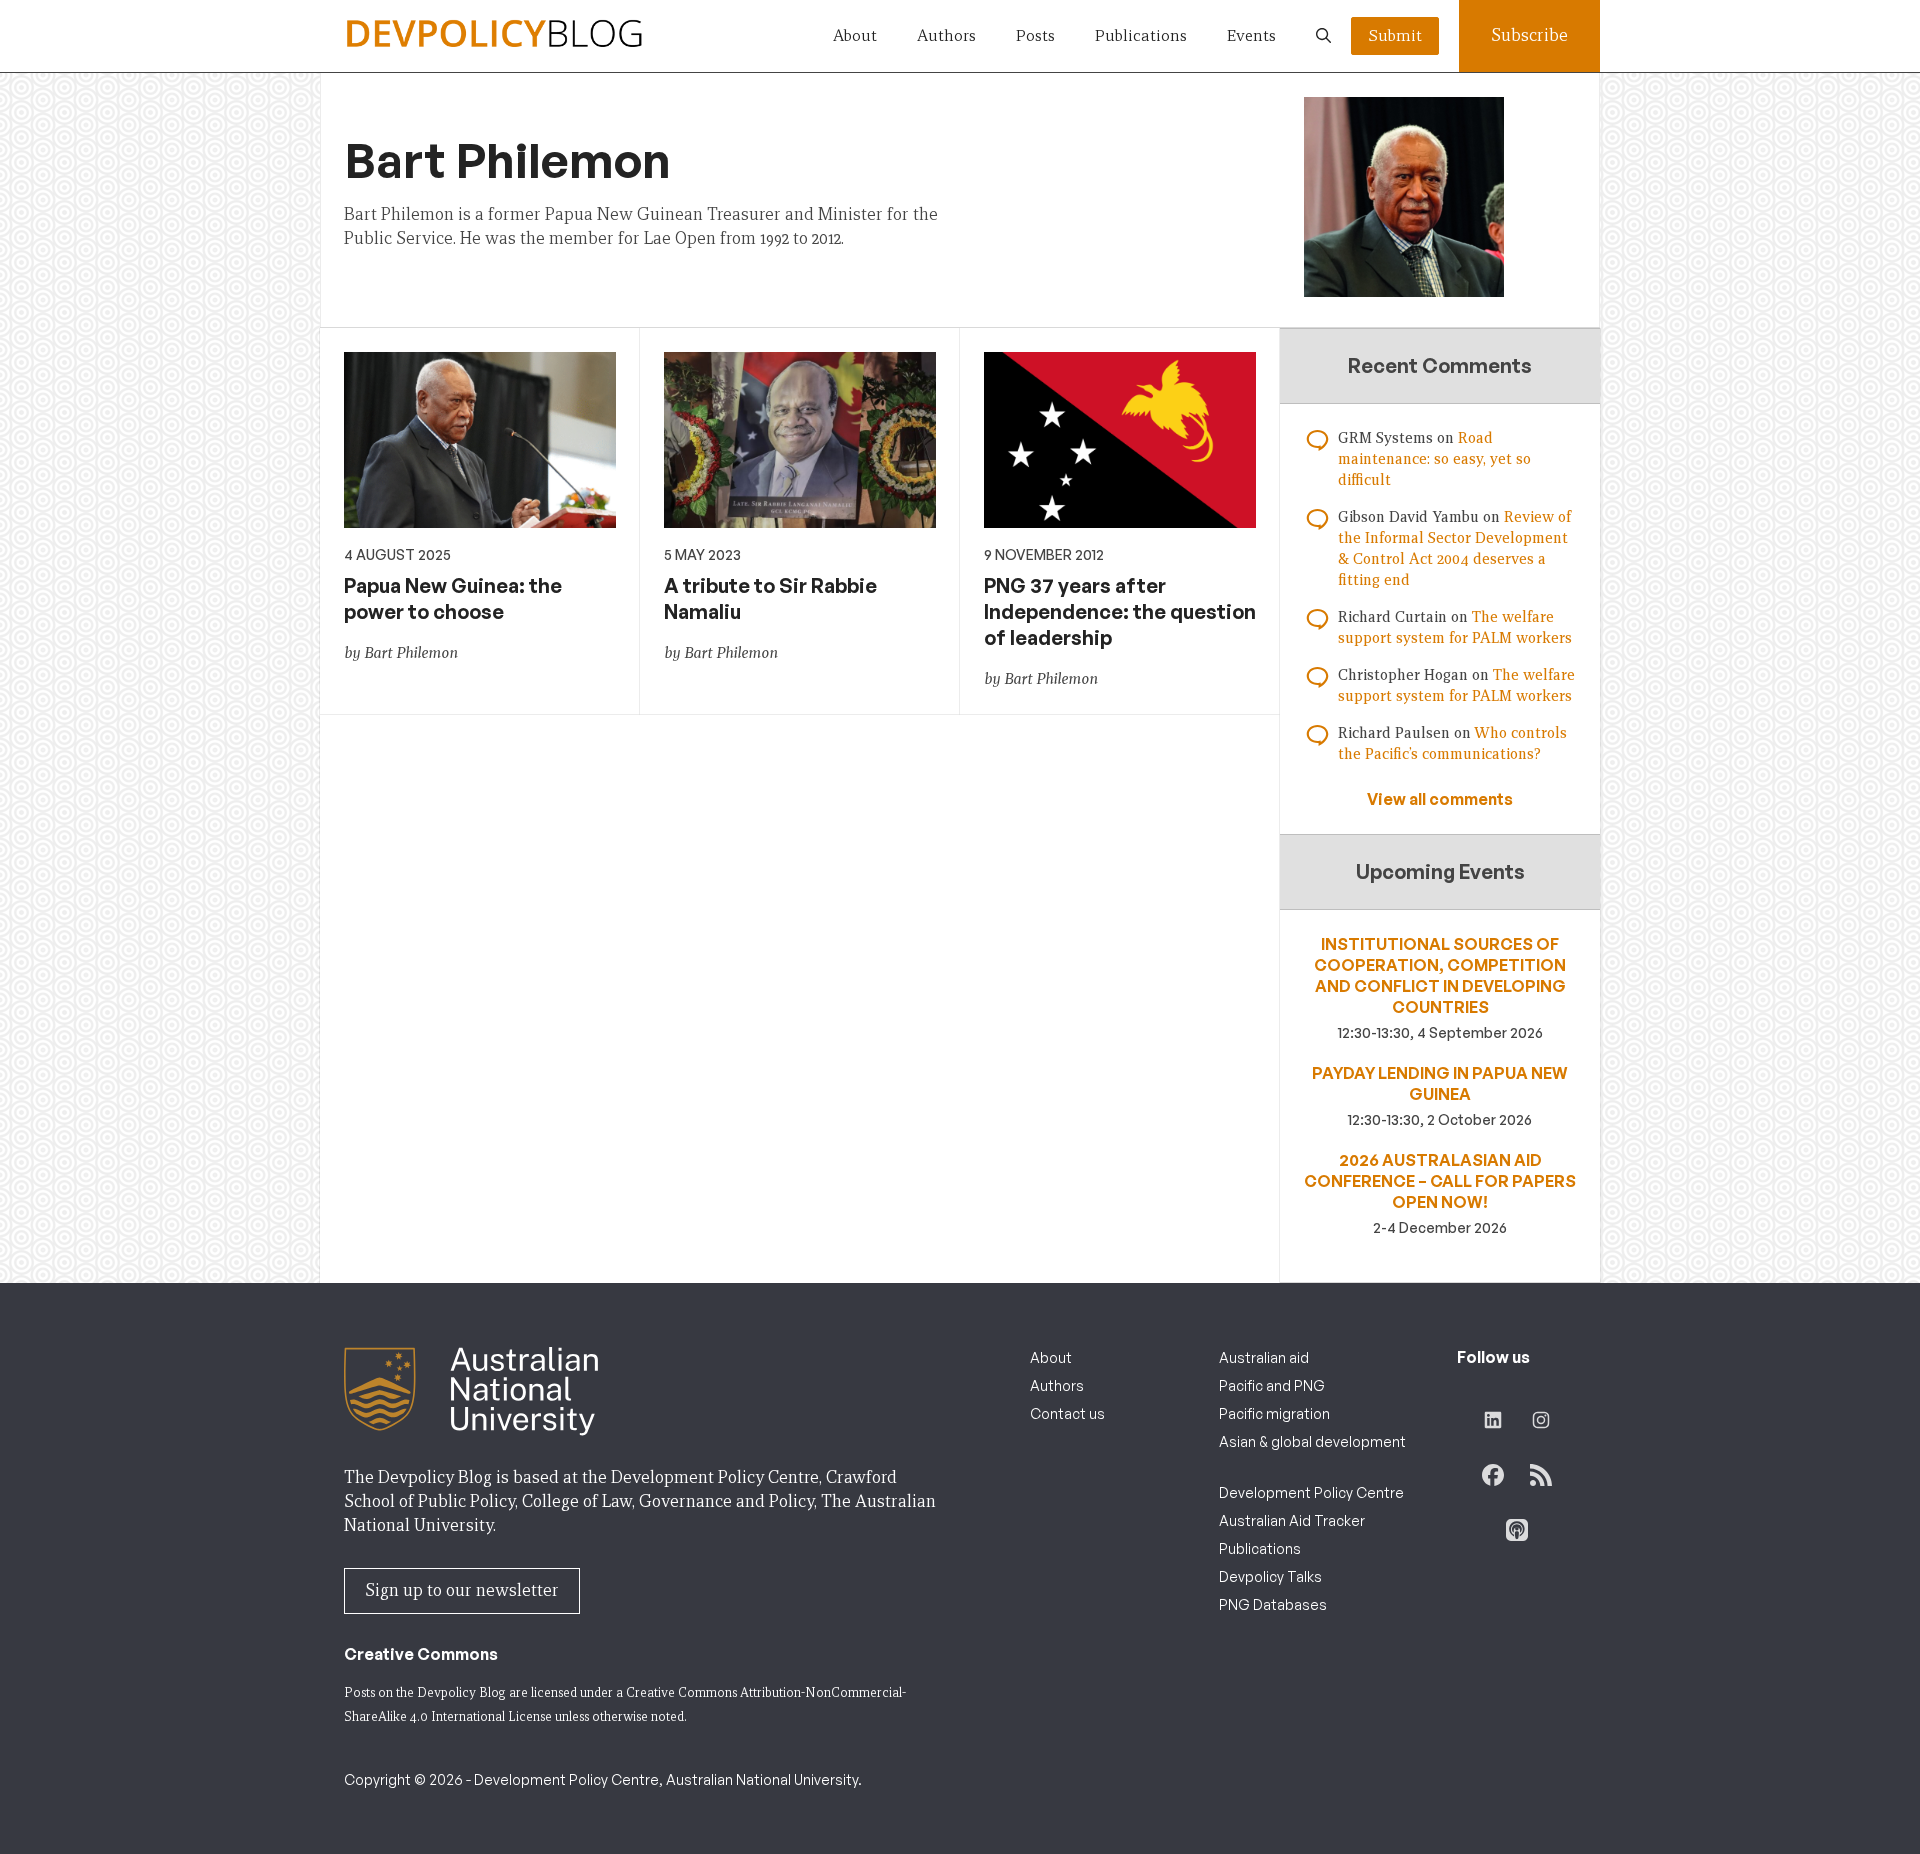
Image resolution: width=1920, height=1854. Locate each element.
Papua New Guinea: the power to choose (453, 598)
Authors (946, 35)
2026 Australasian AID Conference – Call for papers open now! (1440, 1181)
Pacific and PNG (1272, 1385)
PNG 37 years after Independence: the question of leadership (1120, 611)
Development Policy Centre (1311, 1492)
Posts (1035, 35)
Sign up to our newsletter (462, 1590)
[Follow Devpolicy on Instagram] (1541, 1420)
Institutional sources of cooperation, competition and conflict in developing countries (1440, 975)
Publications (1141, 35)
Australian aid (1264, 1357)
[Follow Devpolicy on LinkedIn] (1493, 1420)
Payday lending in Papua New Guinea (1440, 1083)
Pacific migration (1274, 1413)
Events (1251, 35)
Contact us (1067, 1413)
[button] (1323, 36)
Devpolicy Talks (1270, 1576)
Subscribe (1529, 35)
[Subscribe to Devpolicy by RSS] (1541, 1475)
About (855, 35)
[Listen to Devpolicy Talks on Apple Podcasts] (1517, 1530)
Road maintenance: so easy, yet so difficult (1434, 459)
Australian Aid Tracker (1292, 1520)
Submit (1395, 35)
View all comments (1440, 799)
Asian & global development (1312, 1441)
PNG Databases (1273, 1604)
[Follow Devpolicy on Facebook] (1493, 1475)
